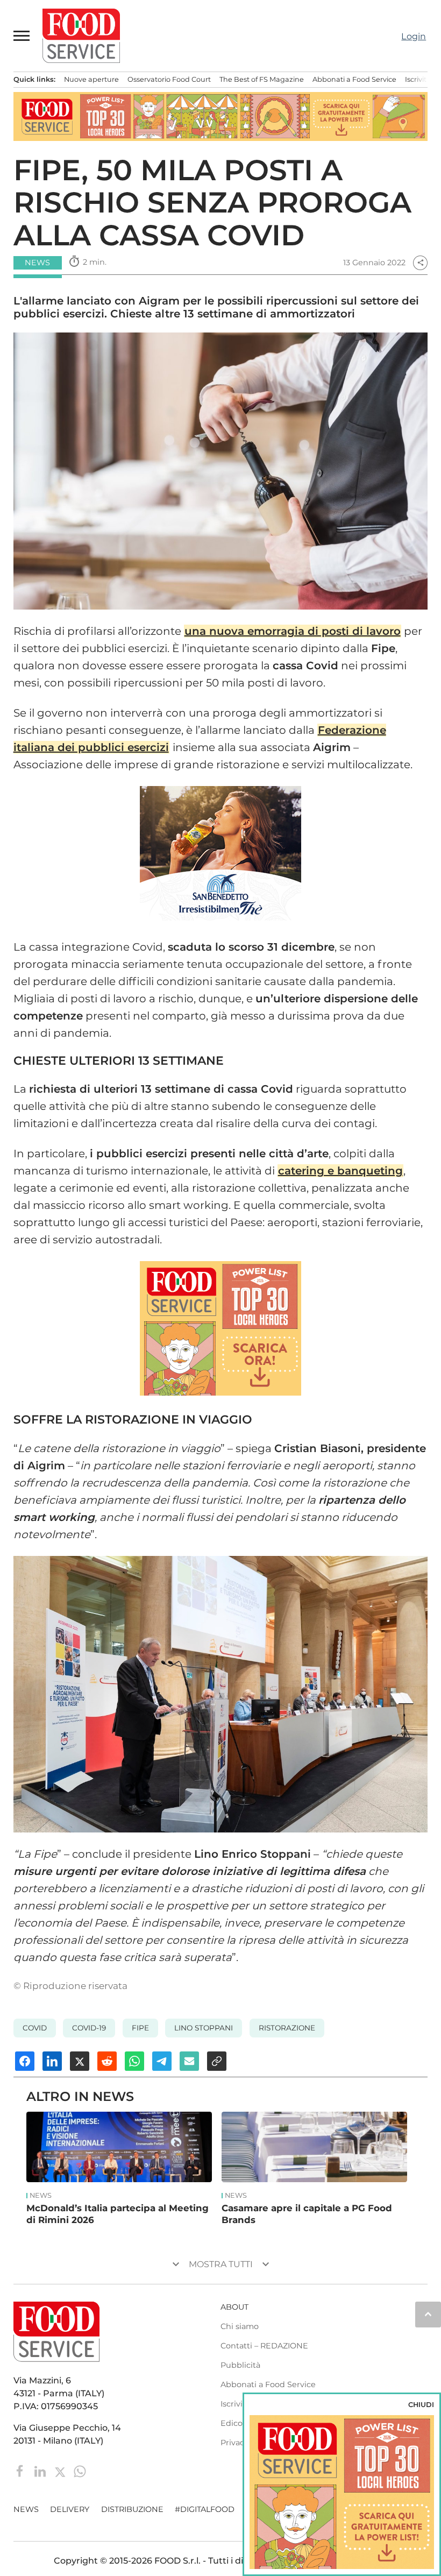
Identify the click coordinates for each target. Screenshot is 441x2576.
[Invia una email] (189, 2061)
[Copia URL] (217, 2061)
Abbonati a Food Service (354, 79)
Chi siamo (240, 2326)
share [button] (421, 263)
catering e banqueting (340, 1171)
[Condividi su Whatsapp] (134, 2061)
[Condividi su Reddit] (107, 2061)
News (41, 2196)
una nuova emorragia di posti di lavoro (293, 631)
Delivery (70, 2509)
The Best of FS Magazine (262, 79)
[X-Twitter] (61, 2471)
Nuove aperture (91, 79)
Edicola (235, 2423)
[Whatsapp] (80, 2471)
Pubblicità (240, 2365)
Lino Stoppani (204, 2028)
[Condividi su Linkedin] (52, 2061)
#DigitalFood (205, 2509)
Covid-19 (89, 2028)
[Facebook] (21, 2471)
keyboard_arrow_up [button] (428, 2314)
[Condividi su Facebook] (25, 2061)
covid (35, 2028)
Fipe (140, 2028)
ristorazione (287, 2028)
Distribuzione (132, 2509)
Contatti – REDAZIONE (264, 2346)
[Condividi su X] (80, 2061)
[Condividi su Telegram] (162, 2061)
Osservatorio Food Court (169, 79)
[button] (22, 36)
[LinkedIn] (41, 2471)
